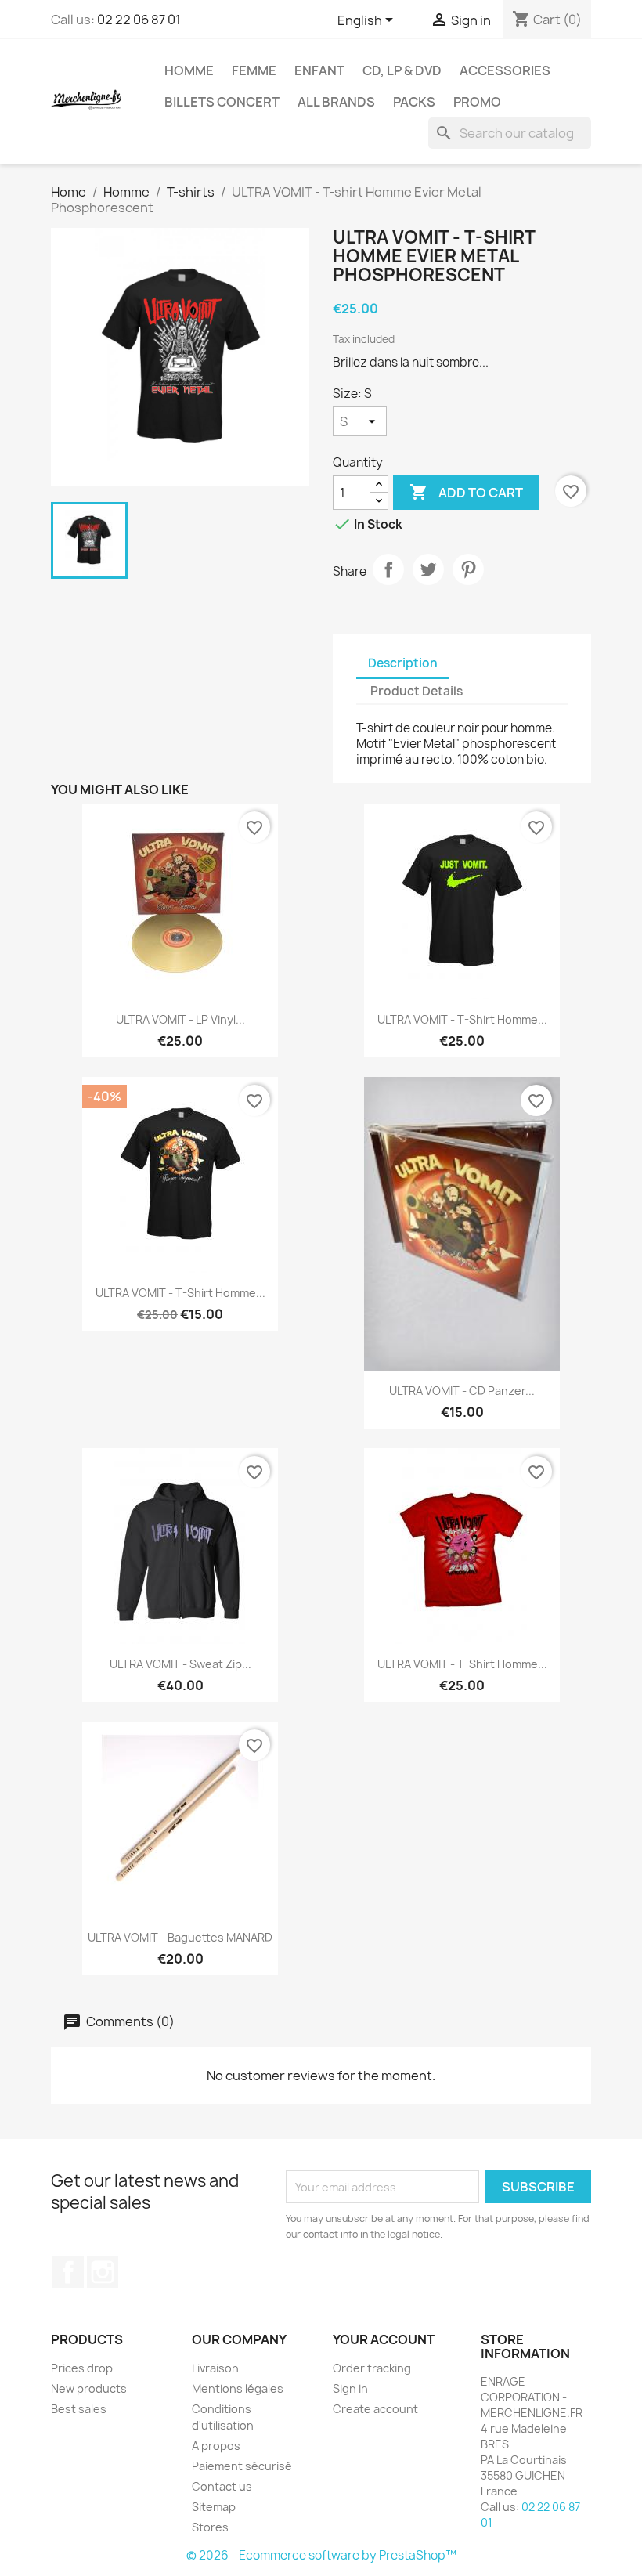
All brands (336, 102)
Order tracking (372, 2368)
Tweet (428, 569)
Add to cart (466, 492)
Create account (375, 2409)
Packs (414, 102)
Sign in (350, 2388)
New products (89, 2388)
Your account (384, 2339)
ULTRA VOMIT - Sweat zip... (180, 1664)
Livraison (215, 2368)
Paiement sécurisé (242, 2466)
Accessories (505, 70)
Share (388, 569)
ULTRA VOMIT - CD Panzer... (462, 1391)
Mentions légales (238, 2388)
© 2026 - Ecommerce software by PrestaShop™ (321, 2555)
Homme (189, 70)
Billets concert (222, 102)
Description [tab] (403, 663)
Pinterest (468, 569)
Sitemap (214, 2507)
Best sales (79, 2409)
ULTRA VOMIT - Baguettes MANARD (180, 1937)
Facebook (68, 2272)
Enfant (319, 70)
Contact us (222, 2486)
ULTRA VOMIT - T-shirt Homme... (462, 1019)
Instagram (103, 2272)
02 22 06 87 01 (139, 20)
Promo (477, 102)
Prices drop (82, 2368)
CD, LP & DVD (402, 70)
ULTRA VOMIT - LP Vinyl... (180, 1019)
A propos (216, 2446)
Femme (254, 70)
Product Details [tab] (417, 691)
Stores (210, 2527)
